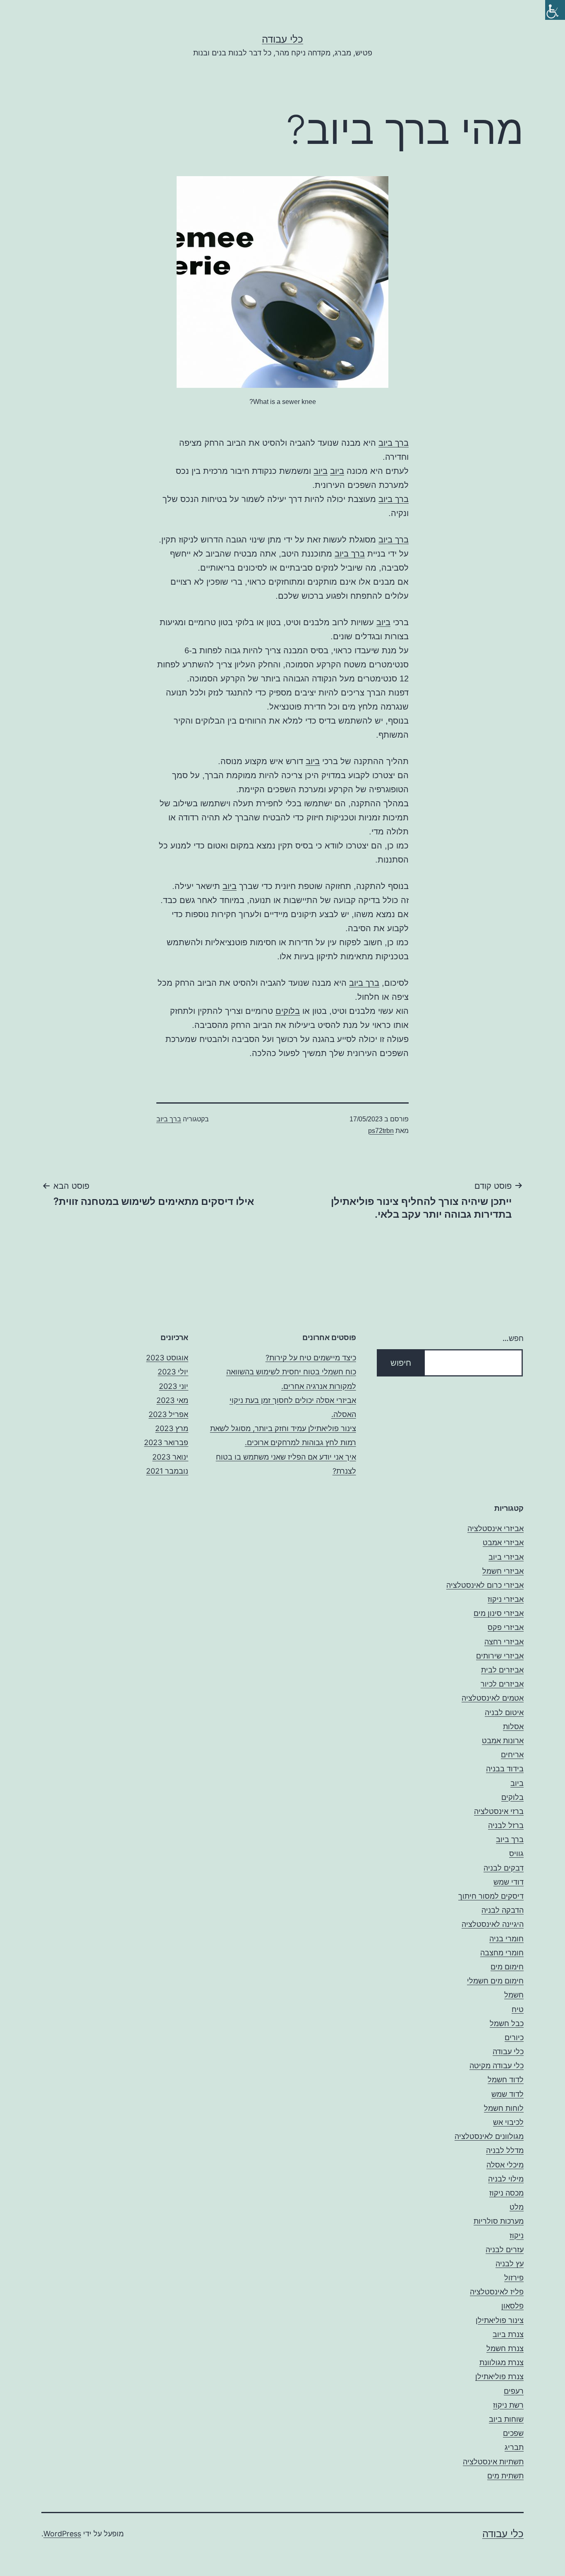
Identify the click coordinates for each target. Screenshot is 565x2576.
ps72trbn (381, 1131)
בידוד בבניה (505, 1769)
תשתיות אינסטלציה (493, 2462)
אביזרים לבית (502, 1670)
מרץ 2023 (172, 1428)
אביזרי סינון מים (499, 1613)
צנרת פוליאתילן (499, 2376)
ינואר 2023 (170, 1457)
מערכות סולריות (499, 2221)
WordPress (62, 2534)
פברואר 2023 (166, 1442)
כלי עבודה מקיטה (497, 2066)
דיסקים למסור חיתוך (491, 1896)
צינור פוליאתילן (500, 2320)
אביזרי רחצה (504, 1642)
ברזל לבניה (506, 1825)
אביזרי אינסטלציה (496, 1528)
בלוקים (288, 1011)
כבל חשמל (507, 2023)
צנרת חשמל (505, 2348)
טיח (518, 2009)
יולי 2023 (173, 1372)
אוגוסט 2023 (167, 1358)
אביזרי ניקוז (506, 1599)
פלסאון (512, 2306)
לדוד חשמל (506, 2080)
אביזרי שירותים (500, 1656)
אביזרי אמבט (503, 1542)
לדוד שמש (508, 2094)
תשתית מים (505, 2476)
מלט (517, 2207)
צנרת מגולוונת (502, 2362)
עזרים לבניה (505, 2250)
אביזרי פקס (506, 1627)
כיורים (514, 2037)
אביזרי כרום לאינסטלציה (485, 1585)
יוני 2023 (174, 1386)
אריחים (512, 1755)
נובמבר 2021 (167, 1471)
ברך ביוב (394, 443)
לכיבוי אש (508, 2122)
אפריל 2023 (168, 1414)
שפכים (513, 2433)
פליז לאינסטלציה (497, 2292)
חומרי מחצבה (502, 1953)
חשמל (514, 1995)
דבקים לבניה (504, 1868)
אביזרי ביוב (506, 1557)
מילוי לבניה (506, 2179)
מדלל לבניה (505, 2150)
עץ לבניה (510, 2264)
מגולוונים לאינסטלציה (489, 2136)
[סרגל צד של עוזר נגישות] (555, 10)
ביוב (337, 471)
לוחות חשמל (504, 2108)
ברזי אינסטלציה (499, 1811)
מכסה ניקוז (506, 2193)
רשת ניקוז (508, 2405)
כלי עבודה (282, 39)
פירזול (514, 2278)
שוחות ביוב (506, 2419)
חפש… (513, 1338)
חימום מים (507, 1967)
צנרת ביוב (508, 2334)
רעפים (514, 2391)
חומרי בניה (506, 1939)
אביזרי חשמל (503, 1571)
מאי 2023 (172, 1400)
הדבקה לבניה (503, 1910)
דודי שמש (509, 1882)
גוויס (516, 1853)
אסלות (513, 1726)
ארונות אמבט (503, 1741)
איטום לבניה (504, 1712)
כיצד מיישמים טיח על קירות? (311, 1358)
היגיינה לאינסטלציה (493, 1924)
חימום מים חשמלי (495, 1981)
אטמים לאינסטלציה (493, 1698)
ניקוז (517, 2235)
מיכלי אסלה (505, 2165)
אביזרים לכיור (502, 1684)
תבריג (514, 2447)
